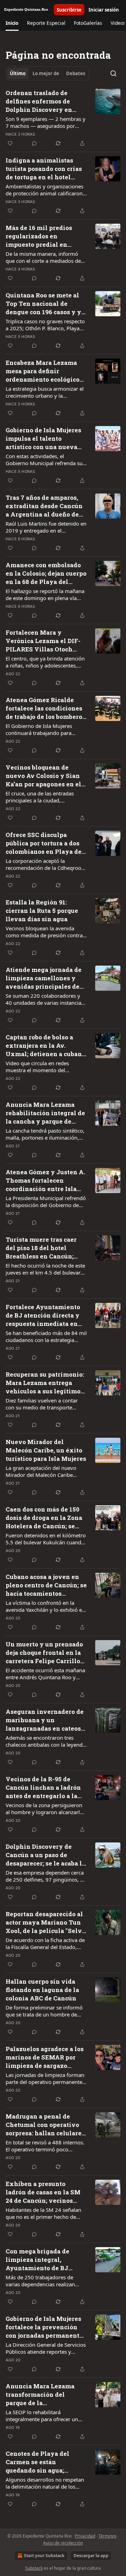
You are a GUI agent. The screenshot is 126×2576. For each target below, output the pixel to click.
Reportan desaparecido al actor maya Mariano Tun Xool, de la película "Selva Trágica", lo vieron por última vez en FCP (45, 1922)
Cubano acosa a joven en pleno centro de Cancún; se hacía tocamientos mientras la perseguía (46, 1585)
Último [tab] (18, 73)
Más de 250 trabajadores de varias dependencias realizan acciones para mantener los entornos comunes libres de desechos (40, 2281)
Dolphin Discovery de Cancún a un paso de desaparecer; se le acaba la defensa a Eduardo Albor (45, 1855)
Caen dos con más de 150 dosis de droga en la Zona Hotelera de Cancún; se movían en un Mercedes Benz (44, 1518)
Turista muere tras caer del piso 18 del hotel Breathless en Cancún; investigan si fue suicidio (45, 1248)
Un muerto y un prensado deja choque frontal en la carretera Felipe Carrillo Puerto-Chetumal (44, 1653)
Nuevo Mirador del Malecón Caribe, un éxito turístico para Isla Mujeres (46, 1450)
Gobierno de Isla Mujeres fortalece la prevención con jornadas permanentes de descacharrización (46, 2327)
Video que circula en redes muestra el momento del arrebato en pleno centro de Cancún (39, 1067)
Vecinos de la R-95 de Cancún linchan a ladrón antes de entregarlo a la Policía (43, 1788)
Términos (107, 2536)
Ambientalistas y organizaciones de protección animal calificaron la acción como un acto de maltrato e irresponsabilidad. (44, 190)
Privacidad (85, 2536)
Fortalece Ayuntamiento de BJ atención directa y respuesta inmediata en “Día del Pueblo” (43, 1315)
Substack (34, 2568)
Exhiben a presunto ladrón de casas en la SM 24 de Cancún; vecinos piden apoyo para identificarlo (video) (43, 2192)
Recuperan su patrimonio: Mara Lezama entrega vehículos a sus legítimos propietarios (45, 1383)
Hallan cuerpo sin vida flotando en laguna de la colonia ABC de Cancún (42, 1990)
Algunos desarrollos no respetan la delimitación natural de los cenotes (45, 2483)
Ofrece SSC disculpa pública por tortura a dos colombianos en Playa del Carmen (45, 843)
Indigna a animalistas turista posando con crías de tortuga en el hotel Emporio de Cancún (44, 169)
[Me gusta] (10, 143)
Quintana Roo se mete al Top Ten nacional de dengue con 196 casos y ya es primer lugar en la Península (45, 304)
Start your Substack (44, 2556)
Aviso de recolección (63, 2543)
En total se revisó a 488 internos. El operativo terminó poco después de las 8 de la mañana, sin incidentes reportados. (45, 2146)
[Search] (113, 73)
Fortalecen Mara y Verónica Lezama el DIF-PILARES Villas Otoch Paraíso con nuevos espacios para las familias (45, 641)
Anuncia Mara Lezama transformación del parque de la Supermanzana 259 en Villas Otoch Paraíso (40, 2395)
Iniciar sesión (104, 10)
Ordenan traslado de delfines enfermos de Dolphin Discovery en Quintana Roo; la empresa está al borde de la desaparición (44, 101)
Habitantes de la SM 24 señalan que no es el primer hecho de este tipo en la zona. (43, 2213)
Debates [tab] (76, 73)
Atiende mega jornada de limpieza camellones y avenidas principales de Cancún (44, 978)
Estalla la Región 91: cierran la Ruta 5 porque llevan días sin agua (42, 911)
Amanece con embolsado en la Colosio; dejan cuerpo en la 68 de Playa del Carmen (46, 573)
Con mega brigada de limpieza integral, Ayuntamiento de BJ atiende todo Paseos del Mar (41, 2260)
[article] (63, 118)
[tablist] (47, 73)
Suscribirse (69, 10)
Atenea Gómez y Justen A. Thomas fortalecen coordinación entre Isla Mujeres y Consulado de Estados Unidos (45, 1181)
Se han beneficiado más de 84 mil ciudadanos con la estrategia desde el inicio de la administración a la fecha (46, 1336)
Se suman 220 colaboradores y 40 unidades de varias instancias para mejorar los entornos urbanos (45, 999)
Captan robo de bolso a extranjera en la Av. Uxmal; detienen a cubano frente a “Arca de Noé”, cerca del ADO (45, 1046)
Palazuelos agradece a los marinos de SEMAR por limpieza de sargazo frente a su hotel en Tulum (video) (46, 2057)
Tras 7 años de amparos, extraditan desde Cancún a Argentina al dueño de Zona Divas (44, 506)
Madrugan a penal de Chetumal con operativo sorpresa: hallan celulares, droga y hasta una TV (46, 2125)
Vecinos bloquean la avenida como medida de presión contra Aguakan (44, 932)
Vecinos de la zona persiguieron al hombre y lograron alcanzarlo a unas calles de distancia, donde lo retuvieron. (45, 1809)
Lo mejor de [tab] (46, 73)
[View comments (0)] (34, 143)
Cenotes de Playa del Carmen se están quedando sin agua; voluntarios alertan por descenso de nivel (41, 2462)
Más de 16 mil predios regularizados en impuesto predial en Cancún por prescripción (43, 236)
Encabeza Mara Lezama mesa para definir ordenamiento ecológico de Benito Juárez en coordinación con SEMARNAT (43, 371)
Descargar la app (91, 2556)
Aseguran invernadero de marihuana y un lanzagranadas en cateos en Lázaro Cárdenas (45, 1720)
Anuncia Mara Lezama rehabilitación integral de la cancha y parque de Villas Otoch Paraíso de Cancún (45, 1113)
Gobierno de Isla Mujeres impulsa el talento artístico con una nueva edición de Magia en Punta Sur (43, 439)
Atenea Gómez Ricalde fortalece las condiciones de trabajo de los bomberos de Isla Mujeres (45, 708)
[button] (12, 23)
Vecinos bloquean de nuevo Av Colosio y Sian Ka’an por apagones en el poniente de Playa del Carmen (43, 776)
